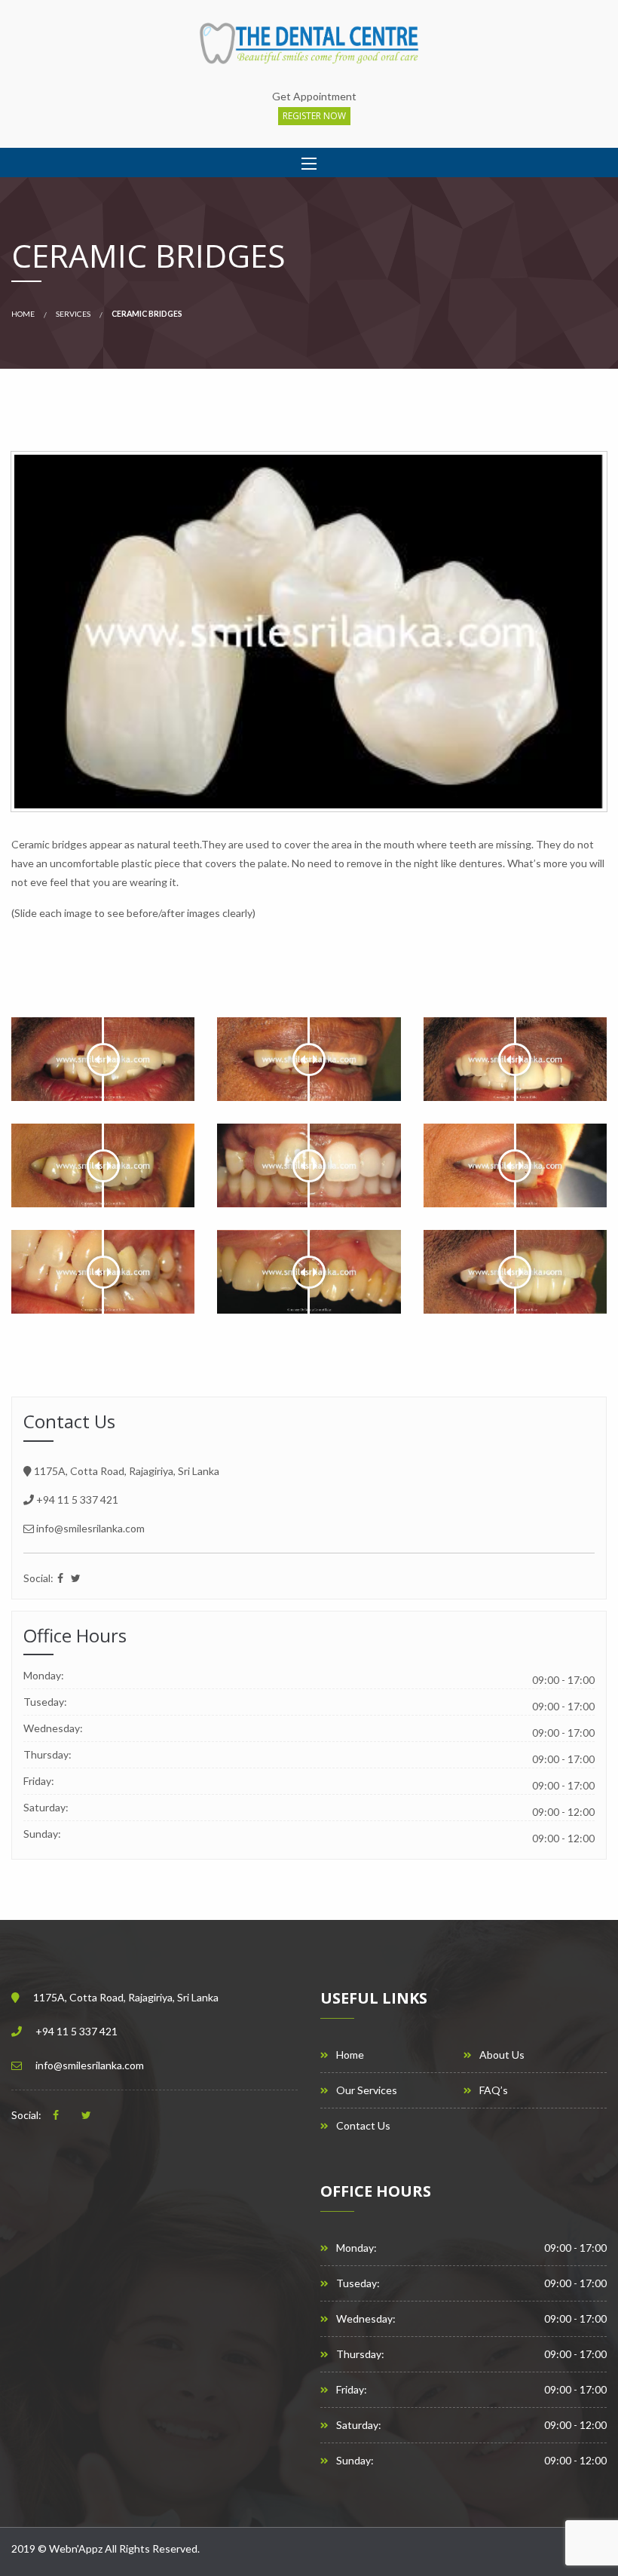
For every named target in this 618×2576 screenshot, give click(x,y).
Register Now (314, 116)
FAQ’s (494, 2090)
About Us (502, 2055)
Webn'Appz (76, 2548)
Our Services (367, 2090)
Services (73, 314)
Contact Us (363, 2126)
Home (23, 314)
